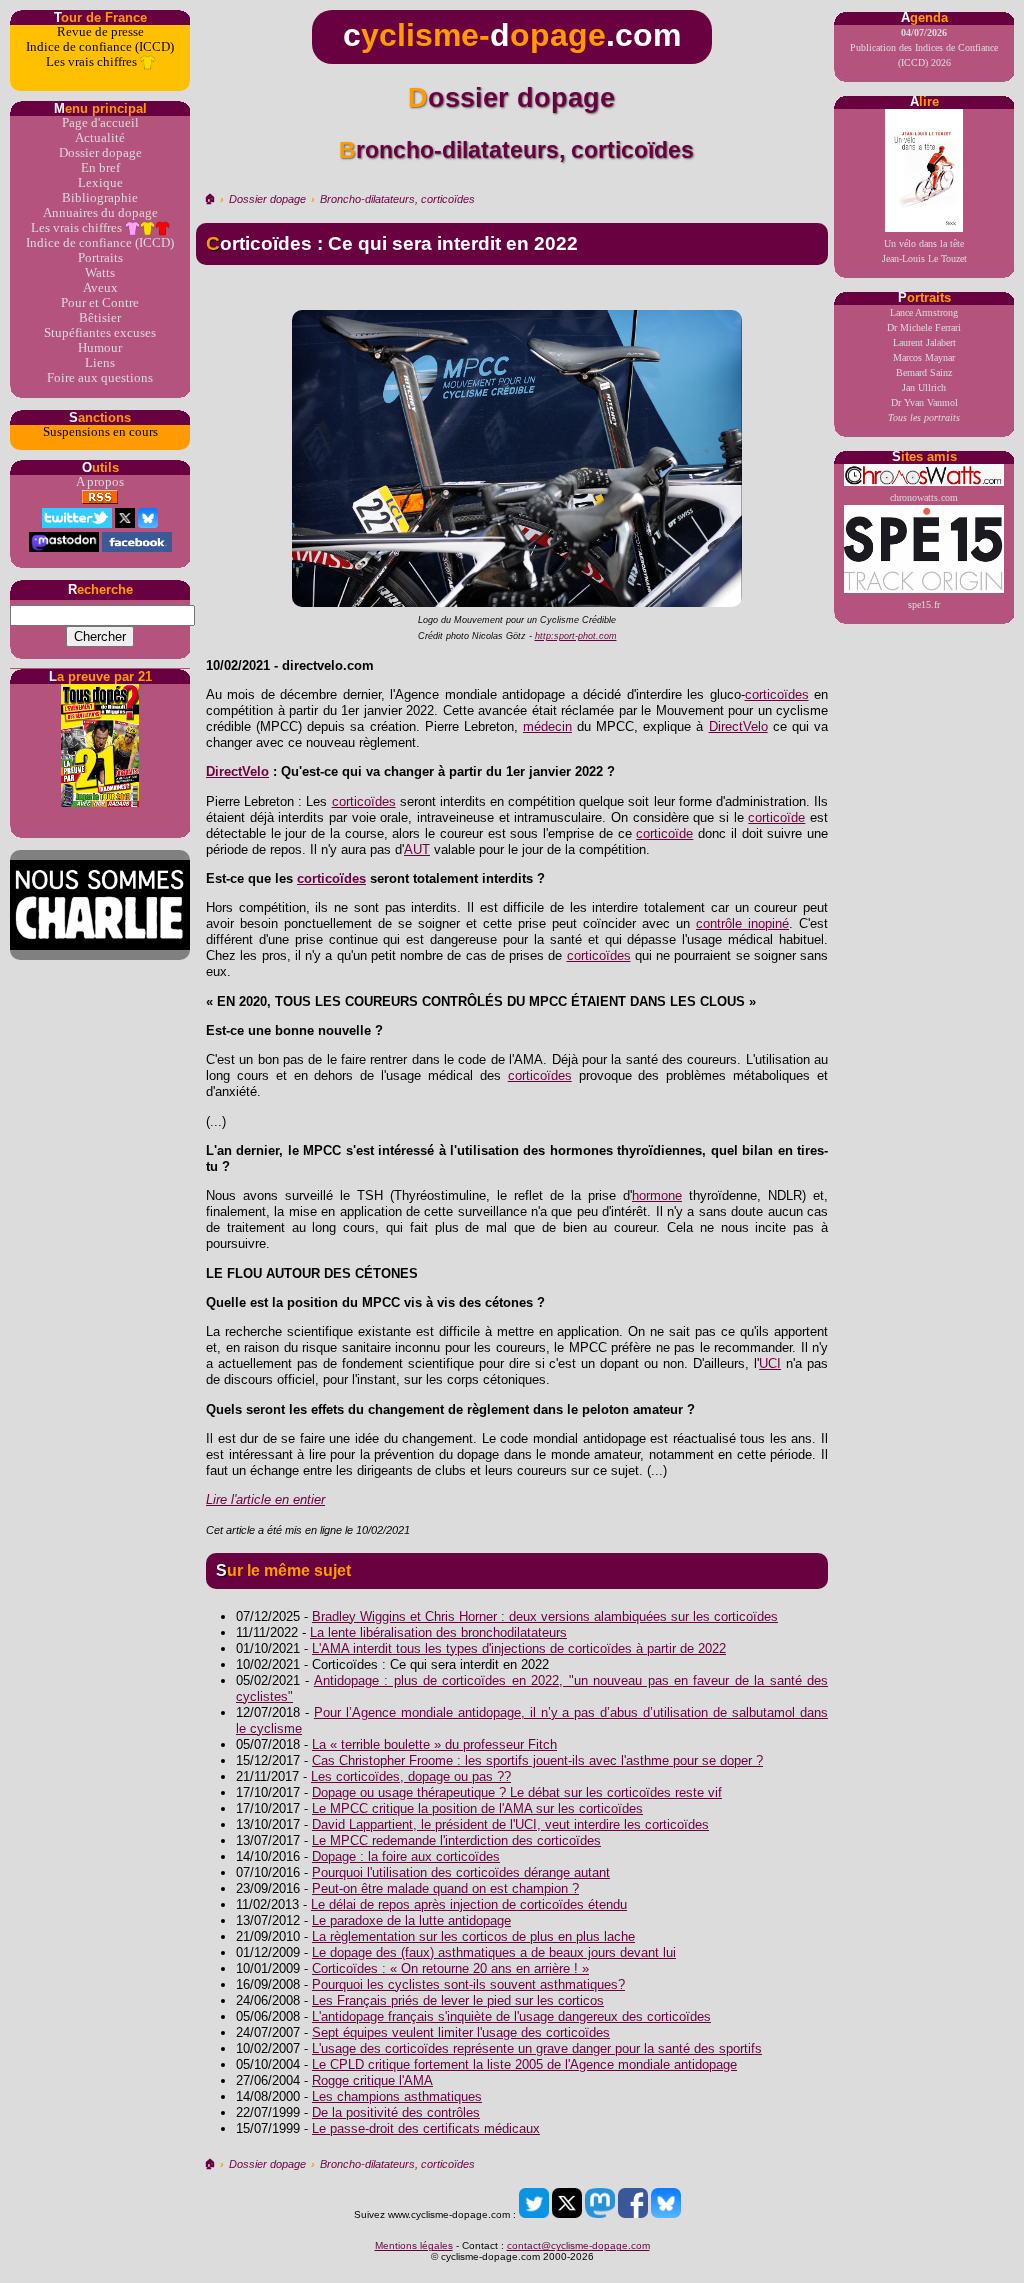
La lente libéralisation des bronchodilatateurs (438, 1632)
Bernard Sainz (924, 372)
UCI (770, 1363)
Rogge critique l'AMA (372, 2080)
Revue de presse (100, 32)
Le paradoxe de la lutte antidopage (411, 1920)
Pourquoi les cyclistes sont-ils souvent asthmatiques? (468, 1984)
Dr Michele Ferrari (924, 327)
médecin (547, 726)
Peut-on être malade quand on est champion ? (445, 1888)
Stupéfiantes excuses (100, 333)
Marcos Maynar (924, 357)
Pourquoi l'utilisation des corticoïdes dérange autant (461, 1872)
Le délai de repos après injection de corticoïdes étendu (469, 1904)
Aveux (100, 288)
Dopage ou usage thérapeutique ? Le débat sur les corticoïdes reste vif (517, 1792)
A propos (100, 482)
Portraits (100, 258)
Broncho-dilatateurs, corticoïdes (397, 199)
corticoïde (776, 817)
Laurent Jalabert (924, 342)
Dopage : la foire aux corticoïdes (406, 1856)
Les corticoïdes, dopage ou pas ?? (411, 1776)
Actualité (100, 138)
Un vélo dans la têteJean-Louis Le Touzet (924, 251)
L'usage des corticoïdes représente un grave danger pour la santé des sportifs (537, 2048)
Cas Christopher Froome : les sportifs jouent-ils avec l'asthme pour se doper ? (537, 1760)
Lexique (100, 183)
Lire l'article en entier (265, 1499)
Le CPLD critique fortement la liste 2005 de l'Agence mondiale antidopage (524, 2064)
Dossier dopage (100, 153)
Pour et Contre (100, 303)
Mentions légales (414, 2245)
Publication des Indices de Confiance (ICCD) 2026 (924, 47)
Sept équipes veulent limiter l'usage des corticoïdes (461, 2032)
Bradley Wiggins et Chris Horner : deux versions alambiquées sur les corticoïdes (545, 1616)
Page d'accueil (100, 123)
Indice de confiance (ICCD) (100, 47)
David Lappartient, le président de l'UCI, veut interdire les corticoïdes (510, 1824)
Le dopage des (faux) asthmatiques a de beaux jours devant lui (494, 1952)
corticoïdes (777, 694)
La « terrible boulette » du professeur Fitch (434, 1744)
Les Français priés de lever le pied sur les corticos (458, 2000)
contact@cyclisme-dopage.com (578, 2245)
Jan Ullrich (924, 387)
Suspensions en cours (100, 432)
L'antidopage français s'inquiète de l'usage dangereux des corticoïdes (511, 2016)
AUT (417, 849)
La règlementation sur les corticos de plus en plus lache (473, 1936)
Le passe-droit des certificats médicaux (426, 2128)
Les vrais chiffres (93, 62)
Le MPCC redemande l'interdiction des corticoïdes (456, 1840)
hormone (657, 1195)
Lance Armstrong (924, 312)
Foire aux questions (100, 378)
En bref (100, 168)
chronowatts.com (924, 497)
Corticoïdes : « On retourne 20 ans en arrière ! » (450, 1968)
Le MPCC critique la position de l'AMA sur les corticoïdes (477, 1808)
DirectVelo (738, 726)
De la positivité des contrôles (396, 2112)
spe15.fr (924, 604)
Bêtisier (100, 318)
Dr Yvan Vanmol (924, 402)
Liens (100, 363)
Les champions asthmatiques (397, 2096)
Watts (100, 273)
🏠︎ (209, 199)
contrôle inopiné (742, 923)
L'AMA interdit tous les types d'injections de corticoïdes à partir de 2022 (519, 1648)
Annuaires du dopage (100, 213)
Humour (100, 348)
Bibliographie (100, 198)
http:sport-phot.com (576, 636)
